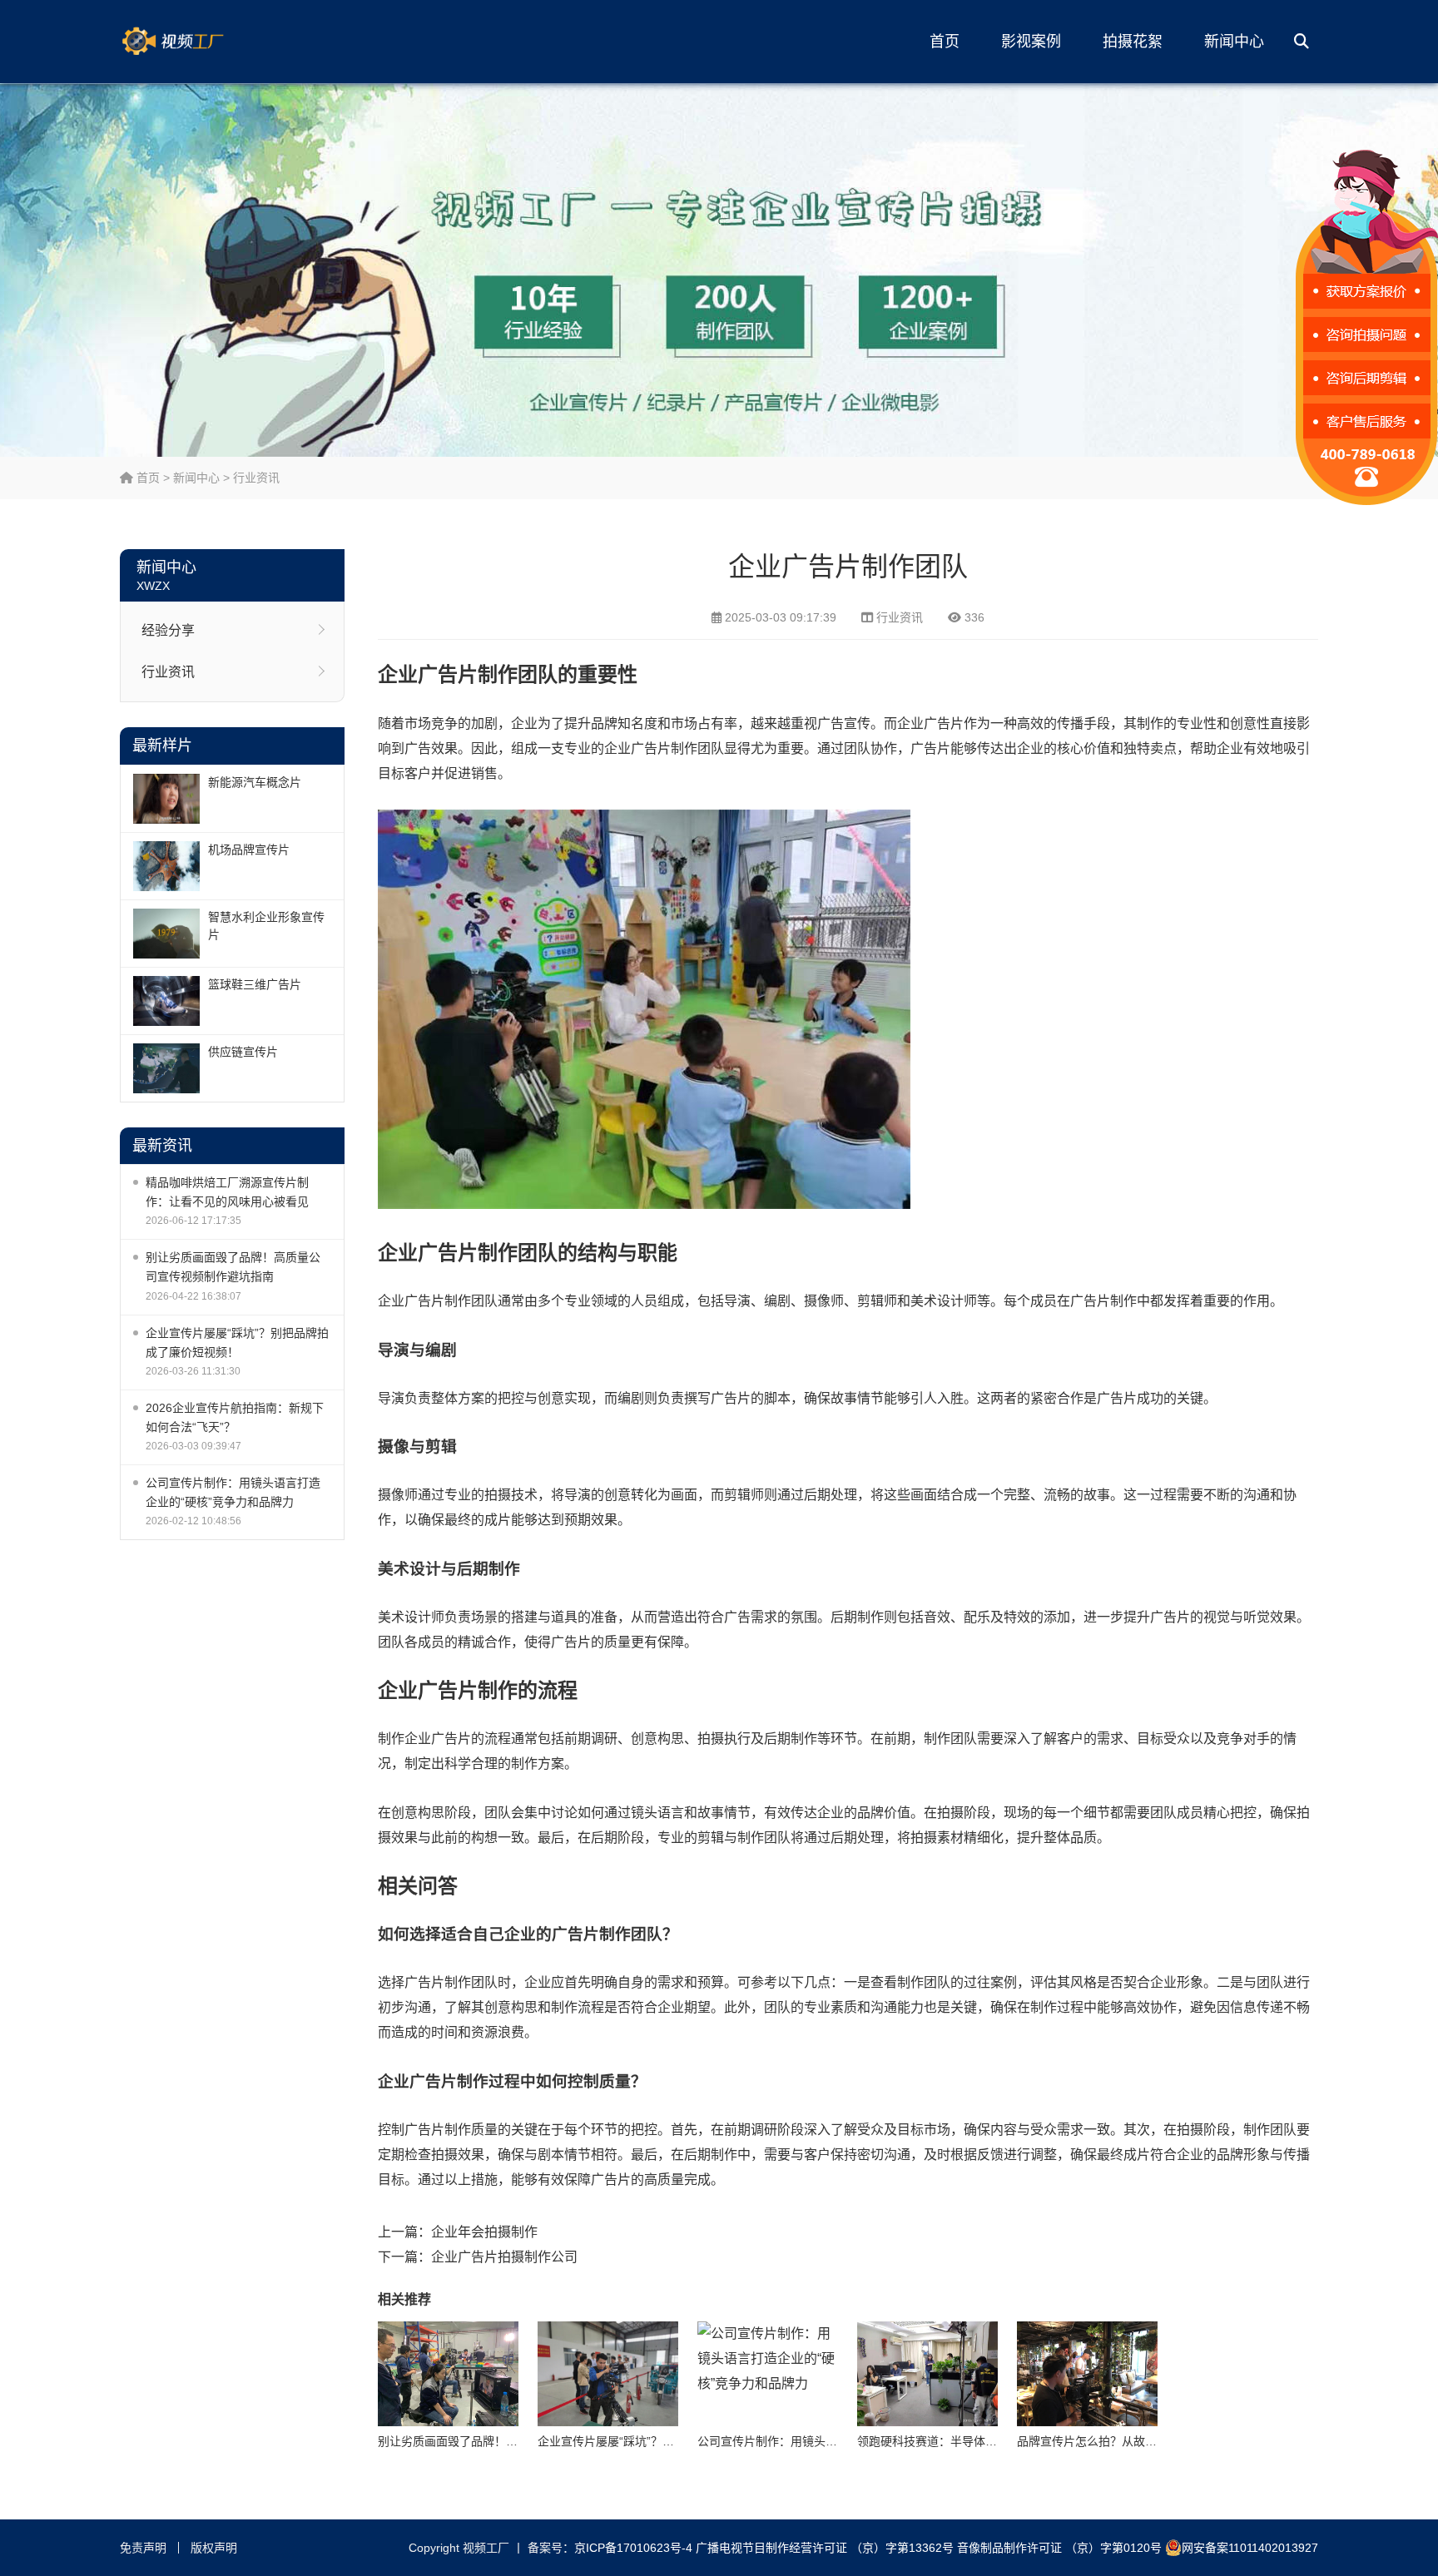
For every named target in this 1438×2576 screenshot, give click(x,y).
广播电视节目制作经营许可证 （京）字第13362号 (825, 2548)
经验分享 (168, 630)
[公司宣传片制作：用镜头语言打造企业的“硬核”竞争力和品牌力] (768, 2374)
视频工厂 (199, 42)
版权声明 (214, 2548)
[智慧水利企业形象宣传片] (166, 934)
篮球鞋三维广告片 (255, 984)
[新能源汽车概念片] (166, 799)
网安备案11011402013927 (1250, 2548)
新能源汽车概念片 (255, 782)
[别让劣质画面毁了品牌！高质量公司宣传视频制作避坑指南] (448, 2374)
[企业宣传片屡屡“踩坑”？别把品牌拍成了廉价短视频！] (608, 2374)
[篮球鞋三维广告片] (166, 1001)
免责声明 (143, 2548)
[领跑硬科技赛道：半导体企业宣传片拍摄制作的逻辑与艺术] (927, 2374)
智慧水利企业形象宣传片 (266, 926)
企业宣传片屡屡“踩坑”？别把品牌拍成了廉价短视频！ (237, 1342)
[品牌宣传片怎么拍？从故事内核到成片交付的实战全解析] (1087, 2374)
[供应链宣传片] (166, 1068)
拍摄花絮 (1133, 42)
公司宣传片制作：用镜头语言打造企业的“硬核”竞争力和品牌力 (233, 1492)
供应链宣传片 (243, 1052)
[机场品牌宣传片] (166, 866)
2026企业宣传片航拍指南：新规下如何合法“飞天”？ (235, 1417)
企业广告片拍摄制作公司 (504, 2257)
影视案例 (1031, 42)
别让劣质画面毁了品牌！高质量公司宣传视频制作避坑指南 (233, 1267)
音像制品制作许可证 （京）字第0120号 (1059, 2548)
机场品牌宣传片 (249, 850)
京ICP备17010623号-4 (633, 2548)
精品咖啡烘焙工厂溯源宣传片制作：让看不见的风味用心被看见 (227, 1192)
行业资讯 (256, 478)
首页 (945, 42)
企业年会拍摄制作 (484, 2232)
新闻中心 (1234, 42)
